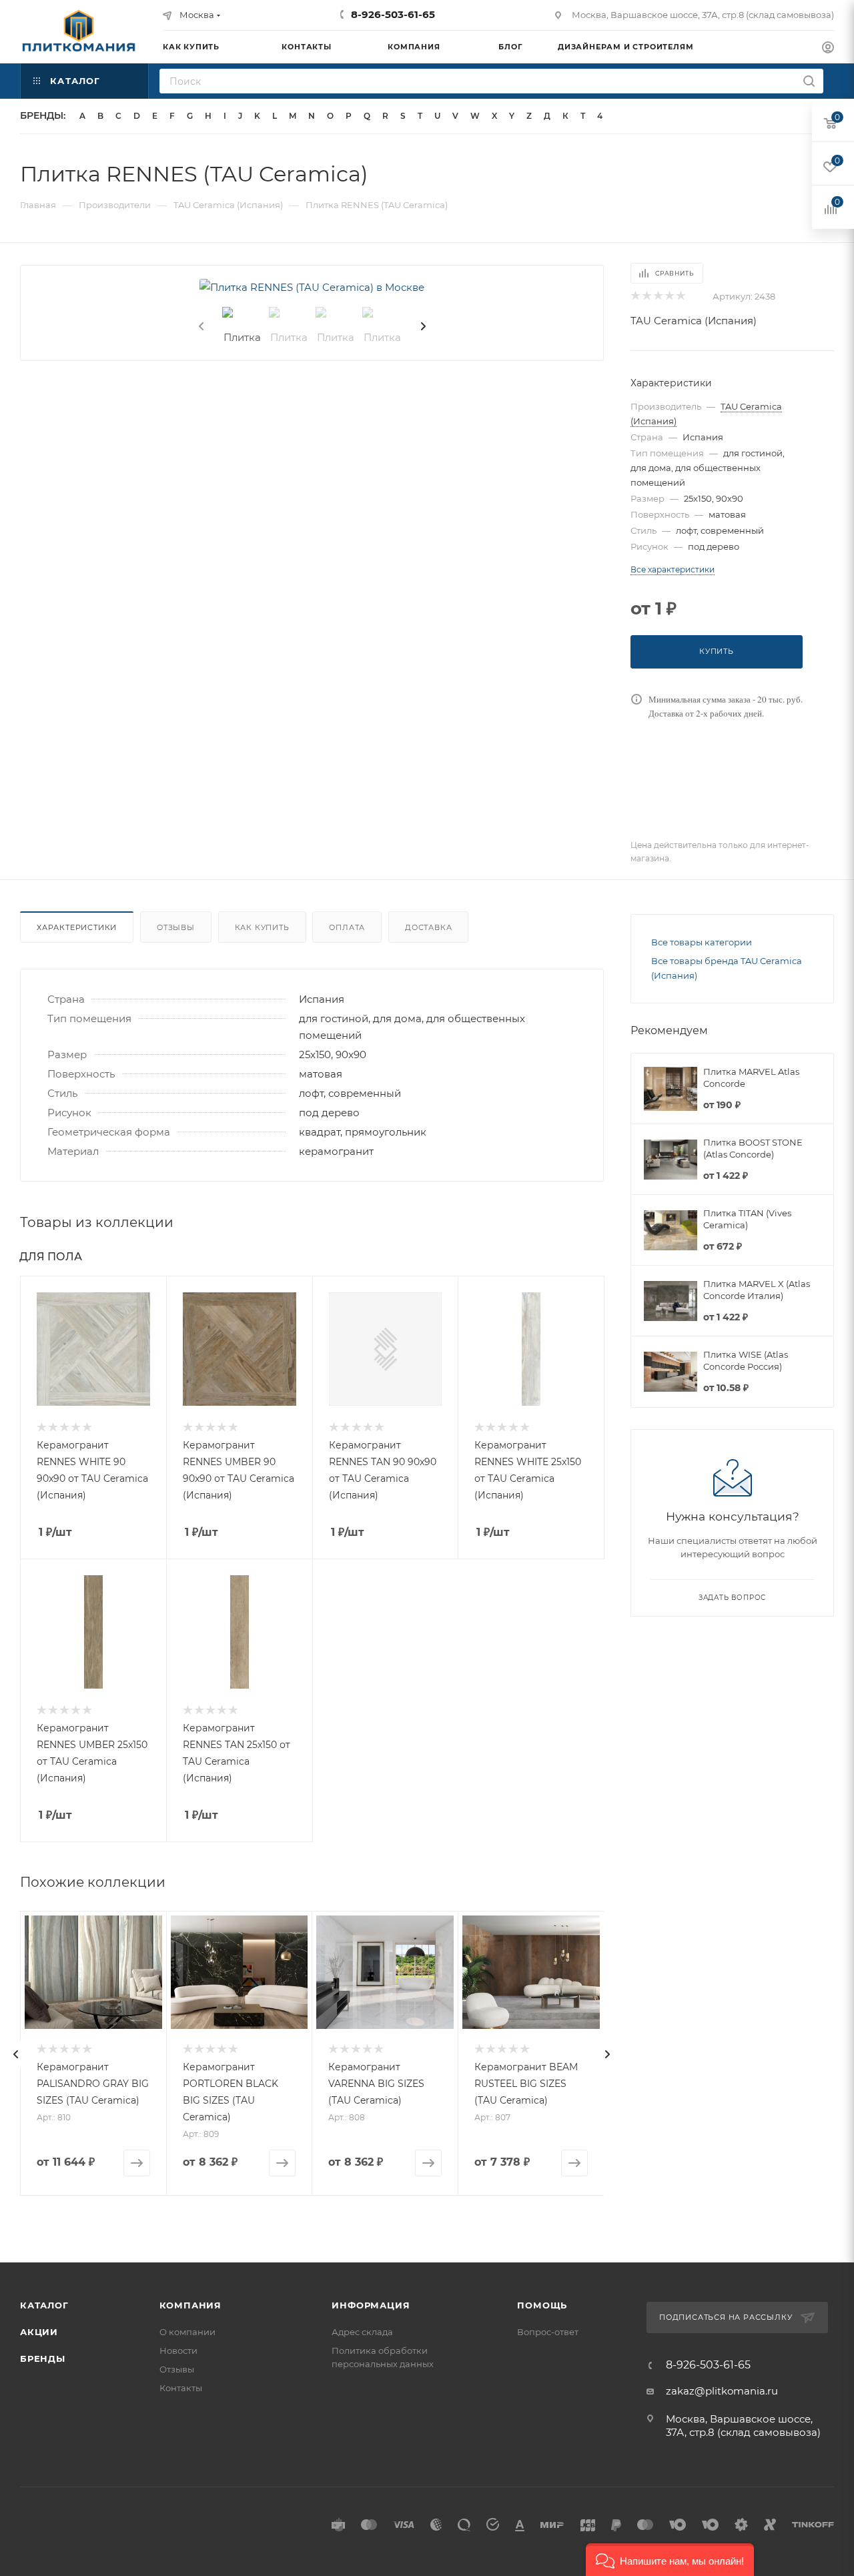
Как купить (262, 927)
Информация (371, 2305)
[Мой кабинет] (828, 49)
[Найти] (809, 81)
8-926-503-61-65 (393, 14)
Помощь (542, 2305)
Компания (190, 2305)
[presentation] (200, 327)
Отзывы (176, 927)
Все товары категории (702, 942)
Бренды (43, 2358)
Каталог (44, 2305)
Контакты (181, 2388)
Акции (39, 2332)
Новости (178, 2350)
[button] (670, 2560)
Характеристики (77, 927)
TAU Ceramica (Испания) (694, 321)
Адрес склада (362, 2332)
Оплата (347, 927)
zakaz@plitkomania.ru (722, 2391)
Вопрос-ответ (548, 2332)
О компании (187, 2332)
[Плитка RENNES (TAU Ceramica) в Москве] (312, 287)
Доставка (428, 927)
